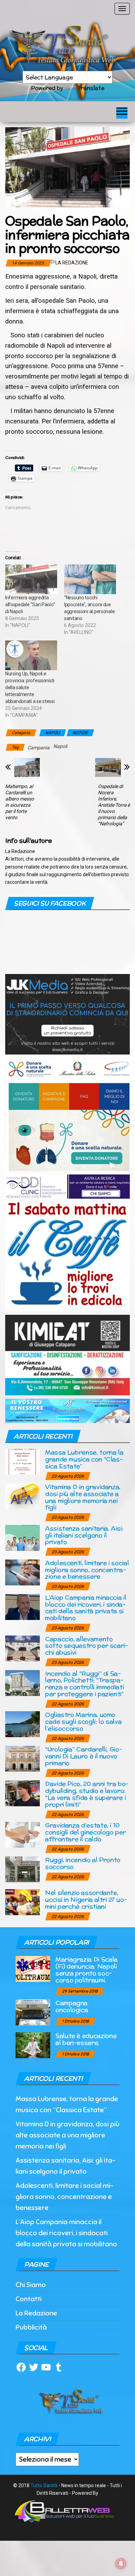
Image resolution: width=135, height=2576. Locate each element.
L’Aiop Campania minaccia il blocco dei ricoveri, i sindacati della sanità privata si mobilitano (85, 1608)
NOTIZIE (80, 733)
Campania (38, 748)
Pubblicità (31, 2327)
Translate (91, 88)
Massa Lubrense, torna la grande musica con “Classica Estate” (84, 1459)
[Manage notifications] (121, 2564)
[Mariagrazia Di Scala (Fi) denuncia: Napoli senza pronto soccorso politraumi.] (33, 1969)
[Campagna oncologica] (33, 2012)
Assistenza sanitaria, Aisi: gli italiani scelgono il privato (84, 1535)
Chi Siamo (31, 2285)
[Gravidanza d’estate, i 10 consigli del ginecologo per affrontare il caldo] (22, 1834)
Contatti (29, 2299)
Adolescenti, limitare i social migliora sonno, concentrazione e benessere (87, 1570)
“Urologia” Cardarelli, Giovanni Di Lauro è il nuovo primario (84, 1756)
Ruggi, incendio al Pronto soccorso (83, 1863)
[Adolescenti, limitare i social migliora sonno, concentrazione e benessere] (22, 1572)
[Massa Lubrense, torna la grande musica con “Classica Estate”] (22, 1462)
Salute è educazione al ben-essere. (86, 2039)
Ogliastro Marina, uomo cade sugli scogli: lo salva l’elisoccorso (83, 1721)
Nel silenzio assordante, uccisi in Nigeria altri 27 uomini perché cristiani (86, 1899)
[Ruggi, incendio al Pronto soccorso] (22, 1869)
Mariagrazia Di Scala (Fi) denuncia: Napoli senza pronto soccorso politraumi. (87, 1969)
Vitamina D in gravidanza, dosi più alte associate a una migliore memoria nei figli (83, 1497)
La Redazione (72, 263)
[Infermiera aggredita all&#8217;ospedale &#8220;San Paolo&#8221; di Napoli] (31, 579)
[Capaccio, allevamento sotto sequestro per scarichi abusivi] (22, 1648)
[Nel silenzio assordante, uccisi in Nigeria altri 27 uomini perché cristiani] (22, 1902)
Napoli (60, 746)
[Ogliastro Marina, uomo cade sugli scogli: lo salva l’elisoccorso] (22, 1724)
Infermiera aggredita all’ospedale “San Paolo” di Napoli (30, 605)
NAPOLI (53, 733)
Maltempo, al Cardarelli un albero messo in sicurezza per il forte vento (20, 802)
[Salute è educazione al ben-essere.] (33, 2045)
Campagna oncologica (72, 2006)
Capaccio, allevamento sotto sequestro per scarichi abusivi (87, 1646)
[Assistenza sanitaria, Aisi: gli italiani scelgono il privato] (22, 1537)
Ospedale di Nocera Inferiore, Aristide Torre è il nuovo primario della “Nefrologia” (114, 805)
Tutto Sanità (44, 2485)
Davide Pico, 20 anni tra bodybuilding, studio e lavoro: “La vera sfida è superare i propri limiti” (87, 1794)
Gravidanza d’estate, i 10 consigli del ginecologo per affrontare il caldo (85, 1832)
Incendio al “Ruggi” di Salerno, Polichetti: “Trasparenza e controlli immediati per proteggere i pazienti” (84, 1684)
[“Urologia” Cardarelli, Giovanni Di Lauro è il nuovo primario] (22, 1758)
